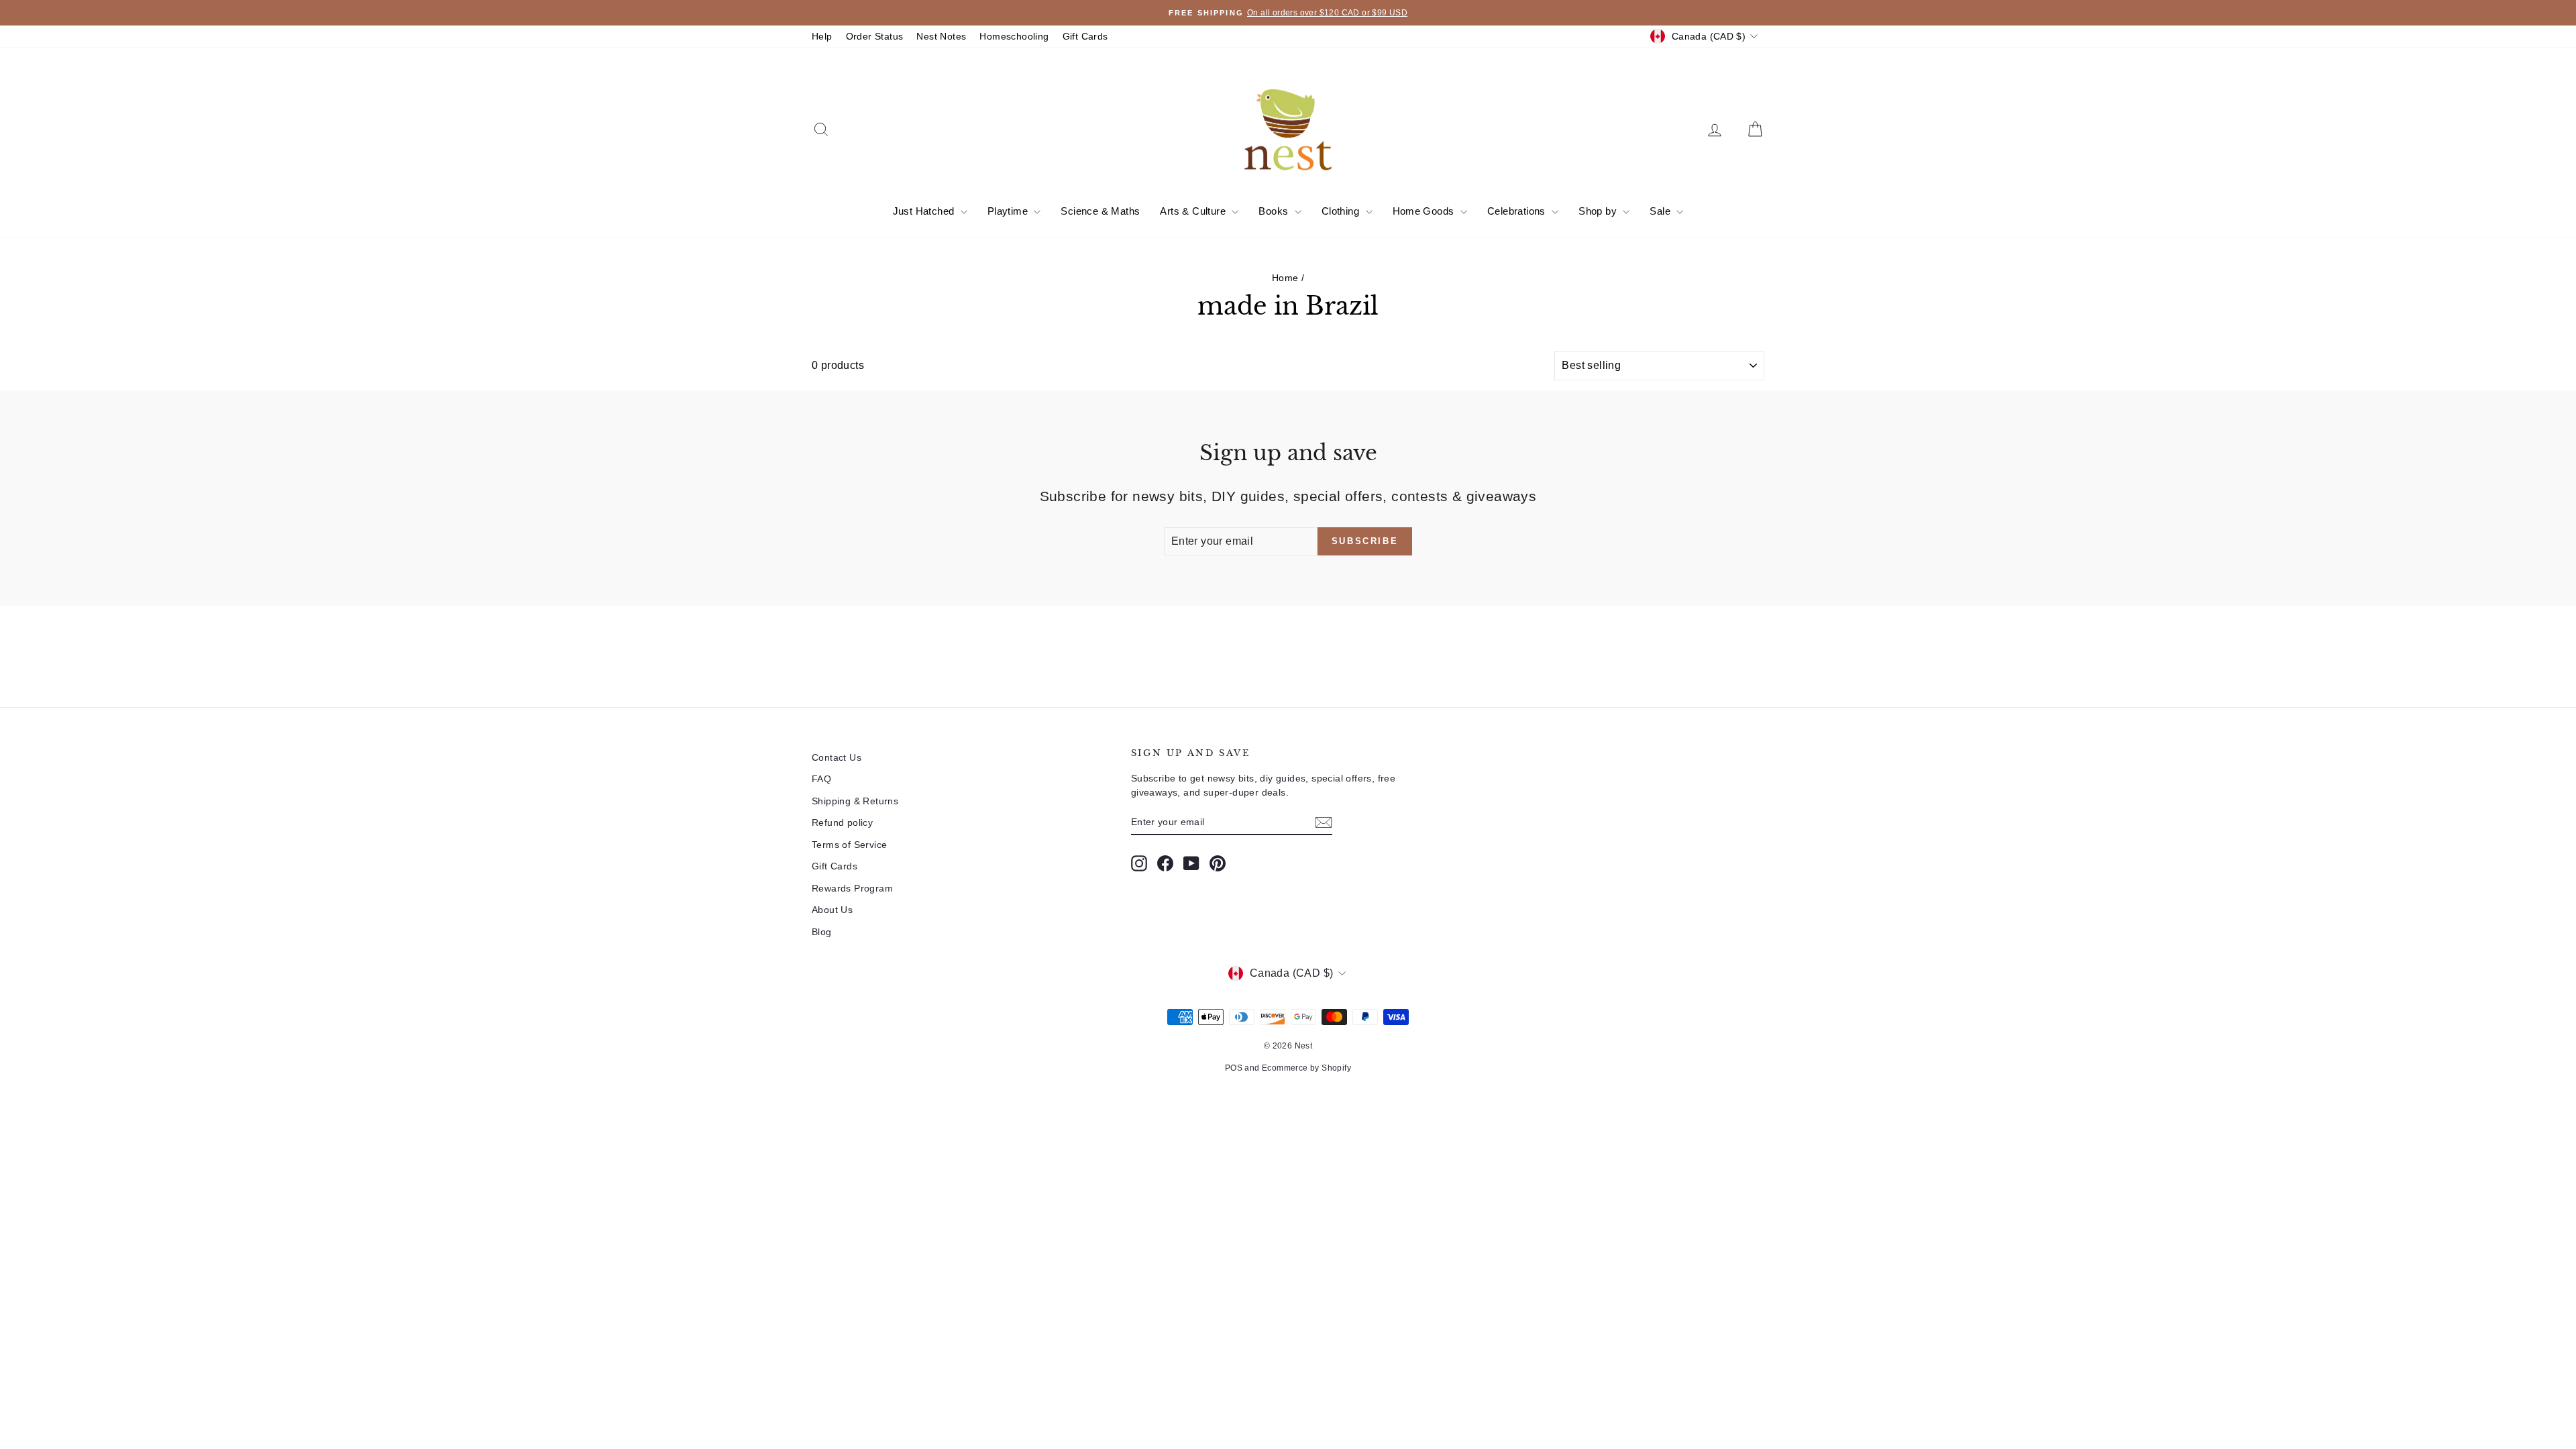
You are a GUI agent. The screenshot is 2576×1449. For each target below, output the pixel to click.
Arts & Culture (1194, 211)
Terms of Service (849, 845)
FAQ (821, 779)
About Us (832, 910)
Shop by (1599, 211)
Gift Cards (1085, 36)
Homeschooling (1014, 36)
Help (822, 36)
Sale (1661, 211)
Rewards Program (852, 888)
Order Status (875, 36)
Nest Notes (941, 36)
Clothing (1342, 211)
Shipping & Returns (855, 801)
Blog (822, 932)
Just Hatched (925, 211)
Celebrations (1518, 211)
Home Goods (1425, 211)
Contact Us (837, 757)
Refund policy (842, 822)
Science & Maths (1100, 211)
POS (1234, 1068)
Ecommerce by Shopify (1306, 1068)
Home (1285, 278)
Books (1275, 211)
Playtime (1009, 211)
